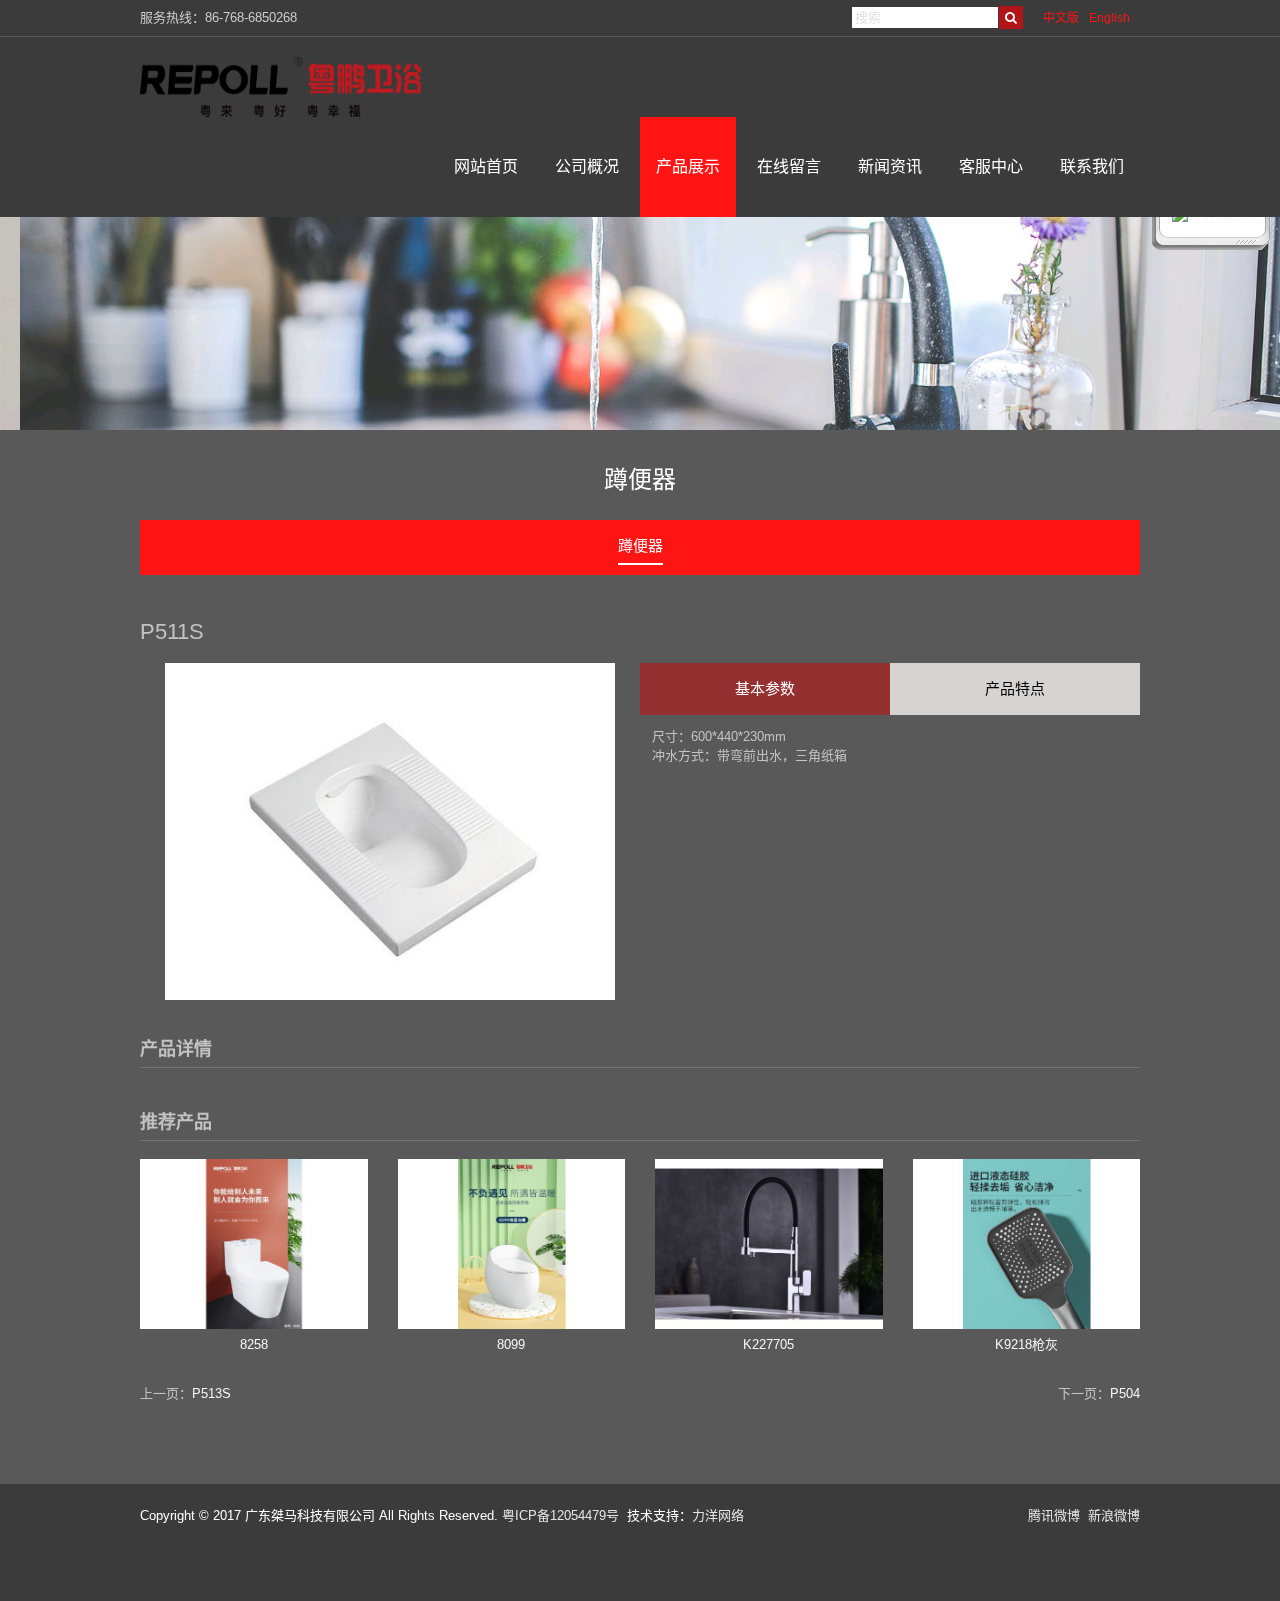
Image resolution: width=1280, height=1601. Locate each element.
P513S (211, 1393)
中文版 (1061, 18)
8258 (254, 1344)
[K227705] (769, 1324)
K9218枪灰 (1026, 1344)
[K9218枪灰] (1027, 1324)
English (1109, 18)
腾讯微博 (1054, 1515)
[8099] (512, 1324)
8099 (511, 1344)
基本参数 (765, 688)
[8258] (254, 1324)
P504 (1125, 1393)
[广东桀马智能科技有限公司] (296, 87)
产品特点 (1015, 688)
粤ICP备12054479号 (560, 1515)
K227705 (768, 1344)
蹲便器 (640, 545)
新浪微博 (1114, 1515)
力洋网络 (718, 1515)
